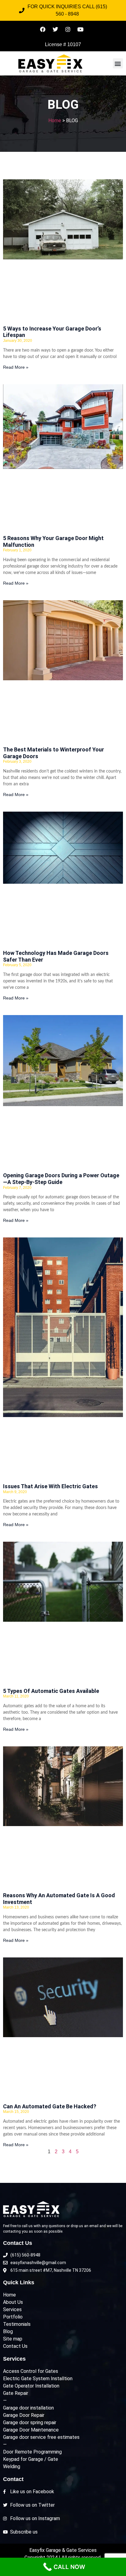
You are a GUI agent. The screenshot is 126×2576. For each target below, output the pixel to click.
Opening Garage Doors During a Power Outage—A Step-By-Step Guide (61, 1179)
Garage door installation (28, 2408)
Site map (13, 2339)
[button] (118, 63)
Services (12, 2309)
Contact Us (15, 2346)
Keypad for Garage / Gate (31, 2459)
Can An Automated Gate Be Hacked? (50, 2106)
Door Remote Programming (32, 2452)
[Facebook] (43, 29)
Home (55, 121)
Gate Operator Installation (31, 2386)
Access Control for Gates (31, 2371)
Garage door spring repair (30, 2423)
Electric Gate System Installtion (38, 2379)
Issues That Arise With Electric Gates (50, 1486)
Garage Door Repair (24, 2415)
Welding (12, 2466)
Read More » (16, 367)
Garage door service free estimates (41, 2437)
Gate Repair (16, 2393)
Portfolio (13, 2317)
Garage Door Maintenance (31, 2430)
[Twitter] (55, 29)
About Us (13, 2302)
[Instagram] (68, 29)
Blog (8, 2331)
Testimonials (17, 2324)
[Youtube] (80, 29)
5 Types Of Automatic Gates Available (51, 1691)
